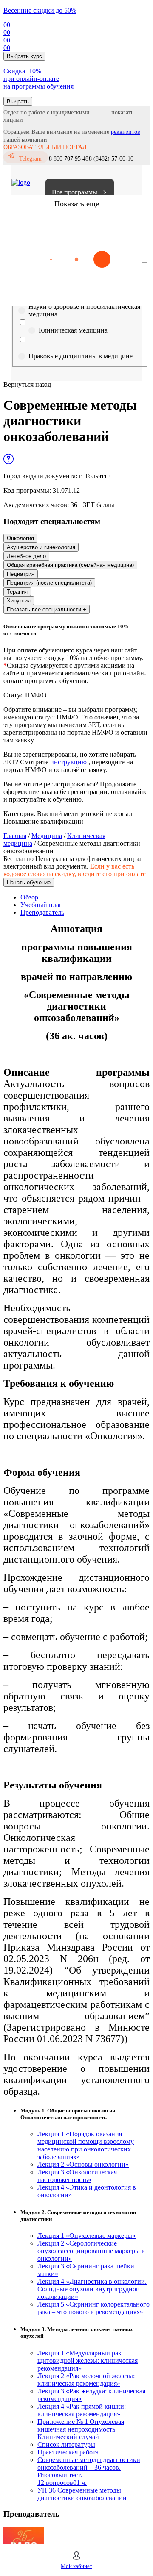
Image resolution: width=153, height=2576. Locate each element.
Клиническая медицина (73, 330)
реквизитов (126, 132)
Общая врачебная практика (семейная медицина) (70, 565)
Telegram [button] (30, 159)
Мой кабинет (76, 2566)
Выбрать (18, 101)
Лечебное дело (26, 556)
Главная (15, 836)
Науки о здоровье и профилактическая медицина (84, 310)
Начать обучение (29, 882)
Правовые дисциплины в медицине (81, 356)
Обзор (29, 897)
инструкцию (68, 762)
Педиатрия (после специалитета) (49, 583)
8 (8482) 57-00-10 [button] (111, 159)
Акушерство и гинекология (41, 547)
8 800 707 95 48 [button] (69, 159)
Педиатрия (21, 574)
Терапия (17, 592)
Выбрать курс (24, 56)
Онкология (20, 538)
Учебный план (42, 905)
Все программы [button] (75, 192)
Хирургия (19, 601)
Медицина (47, 836)
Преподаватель (42, 912)
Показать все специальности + (47, 609)
